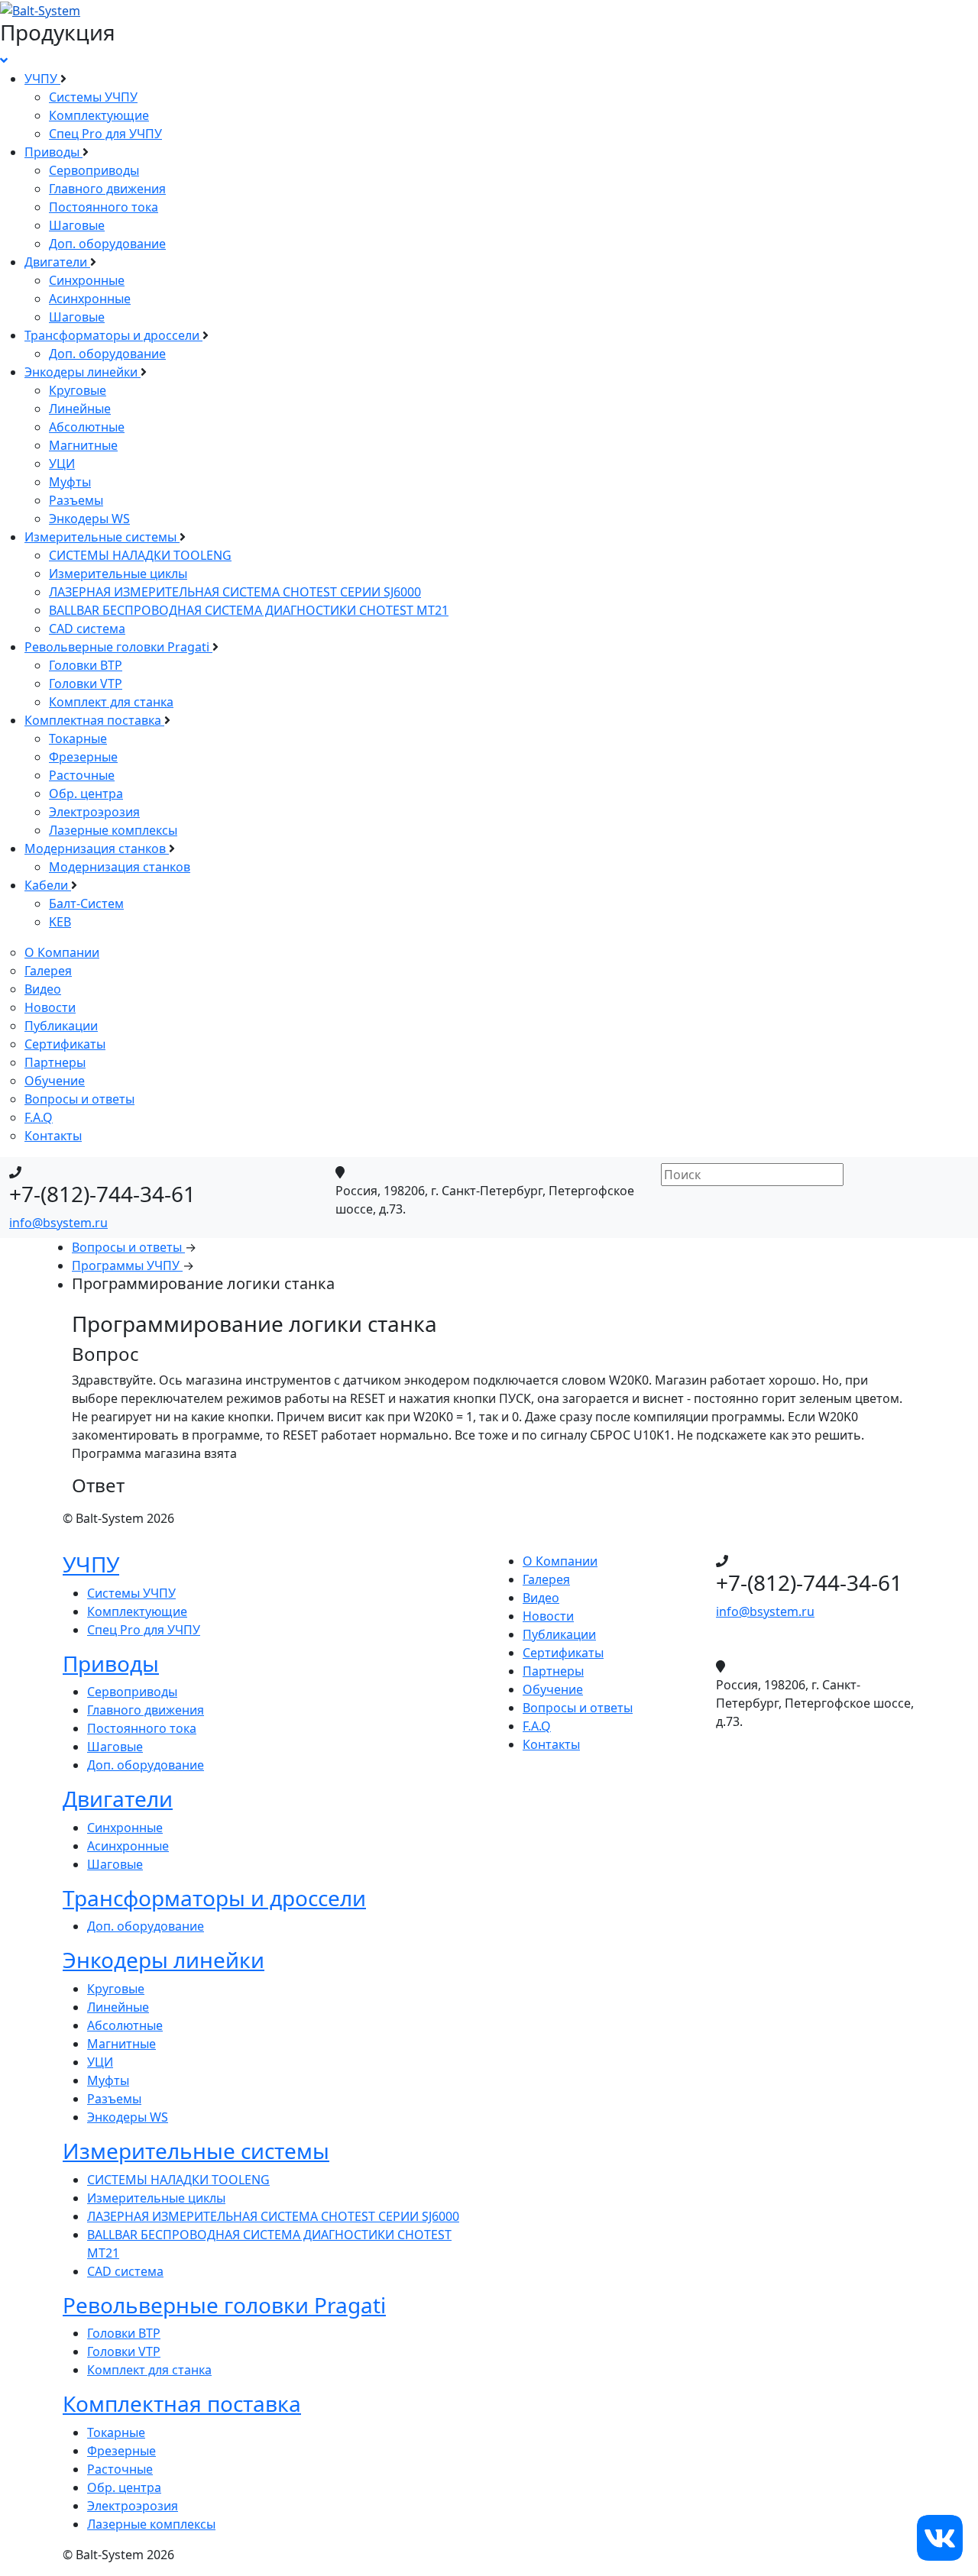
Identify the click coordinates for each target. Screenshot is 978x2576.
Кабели (48, 885)
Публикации (61, 1026)
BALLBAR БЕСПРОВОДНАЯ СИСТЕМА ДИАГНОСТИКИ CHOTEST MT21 (249, 610)
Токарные (78, 739)
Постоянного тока (104, 207)
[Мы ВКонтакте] (940, 2536)
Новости (50, 1007)
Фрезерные (83, 757)
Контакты (53, 1136)
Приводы (53, 152)
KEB (60, 922)
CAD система (87, 629)
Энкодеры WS (89, 519)
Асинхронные (90, 299)
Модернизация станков (97, 848)
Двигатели (57, 262)
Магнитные (83, 445)
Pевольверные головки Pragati (118, 647)
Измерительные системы (102, 537)
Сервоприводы (94, 170)
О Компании (62, 952)
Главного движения (107, 189)
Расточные (82, 775)
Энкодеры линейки (83, 372)
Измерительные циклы (118, 574)
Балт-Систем (86, 903)
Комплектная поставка (94, 720)
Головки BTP (86, 665)
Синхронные (87, 280)
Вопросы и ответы (79, 1099)
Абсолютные (87, 427)
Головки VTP (86, 684)
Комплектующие (99, 115)
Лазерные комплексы (113, 830)
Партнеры (55, 1062)
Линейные (80, 409)
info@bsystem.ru (58, 1223)
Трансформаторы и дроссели (113, 335)
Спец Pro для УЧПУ (105, 134)
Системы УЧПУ (93, 97)
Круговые (78, 390)
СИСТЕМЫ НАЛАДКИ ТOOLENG (140, 555)
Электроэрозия (94, 812)
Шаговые (77, 225)
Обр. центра (86, 793)
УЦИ (62, 464)
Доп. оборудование (107, 244)
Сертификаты (65, 1044)
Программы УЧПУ (127, 1265)
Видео (43, 989)
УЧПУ (42, 79)
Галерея (48, 971)
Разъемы (76, 500)
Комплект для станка (111, 702)
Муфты (70, 482)
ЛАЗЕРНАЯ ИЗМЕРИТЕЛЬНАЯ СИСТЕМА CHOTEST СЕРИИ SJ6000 (235, 592)
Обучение (55, 1081)
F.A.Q (39, 1117)
